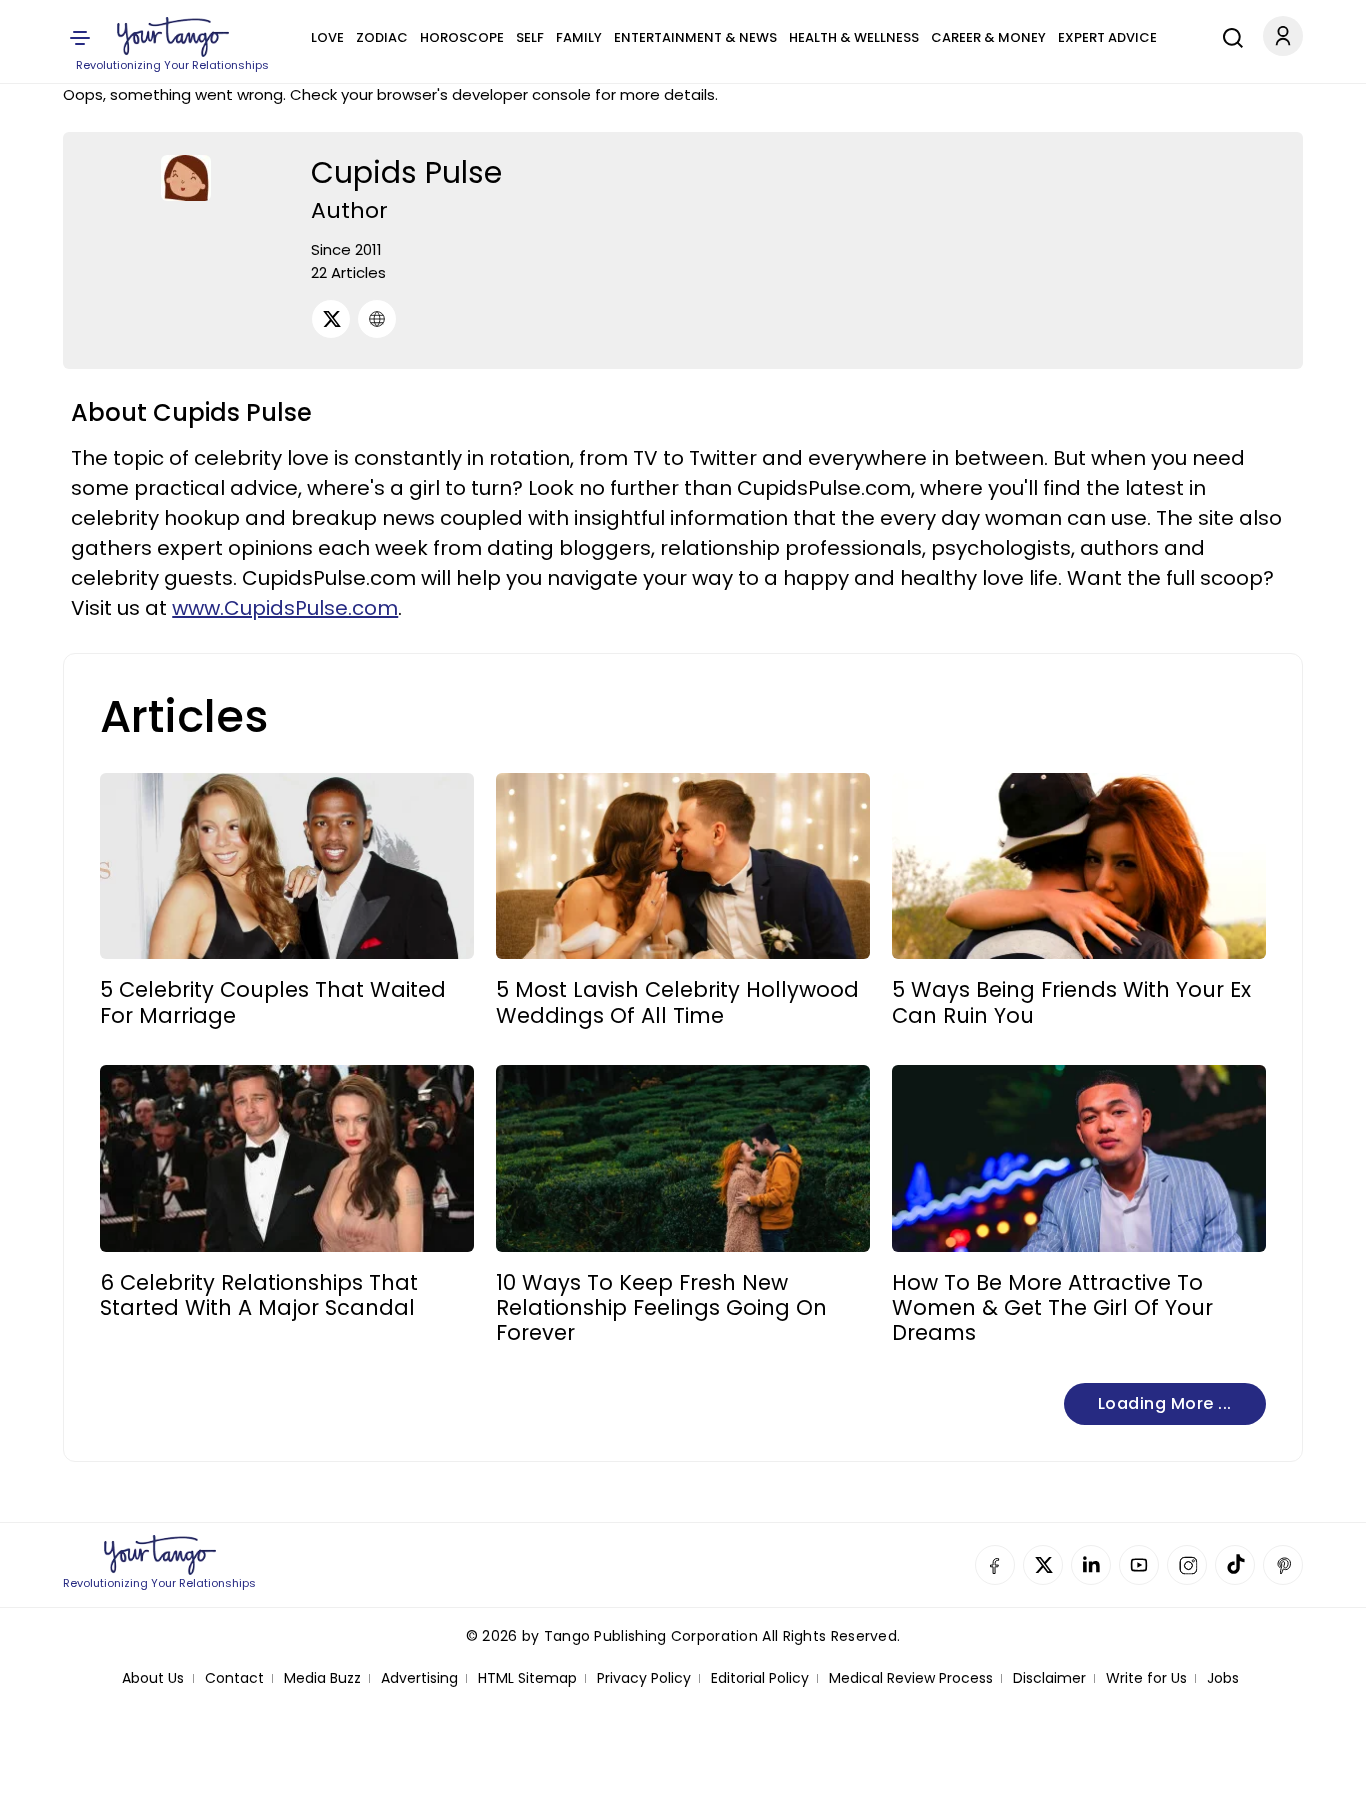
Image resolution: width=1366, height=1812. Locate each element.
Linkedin (1091, 1565)
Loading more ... (1165, 1403)
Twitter (1043, 1565)
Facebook (995, 1565)
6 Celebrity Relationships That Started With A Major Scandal (259, 1295)
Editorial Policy (760, 1678)
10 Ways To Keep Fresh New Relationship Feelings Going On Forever (661, 1308)
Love (327, 37)
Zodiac (382, 37)
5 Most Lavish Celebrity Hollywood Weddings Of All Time (677, 1002)
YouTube (1139, 1565)
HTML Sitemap (527, 1678)
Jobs (1223, 1678)
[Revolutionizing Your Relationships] (173, 37)
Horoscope (462, 37)
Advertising (419, 1678)
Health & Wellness (854, 37)
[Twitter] (331, 319)
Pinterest (1283, 1565)
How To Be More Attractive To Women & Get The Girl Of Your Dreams (1052, 1308)
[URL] (377, 319)
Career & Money (988, 37)
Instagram (1187, 1565)
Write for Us (1146, 1678)
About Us (153, 1678)
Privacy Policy (644, 1678)
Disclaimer (1049, 1678)
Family (579, 37)
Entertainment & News (695, 37)
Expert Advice (1107, 37)
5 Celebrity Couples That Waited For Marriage (273, 1002)
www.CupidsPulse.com (285, 608)
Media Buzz (322, 1678)
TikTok (1235, 1565)
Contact (234, 1678)
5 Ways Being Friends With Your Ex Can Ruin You (1071, 1002)
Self (530, 37)
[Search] (1228, 35)
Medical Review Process (911, 1678)
